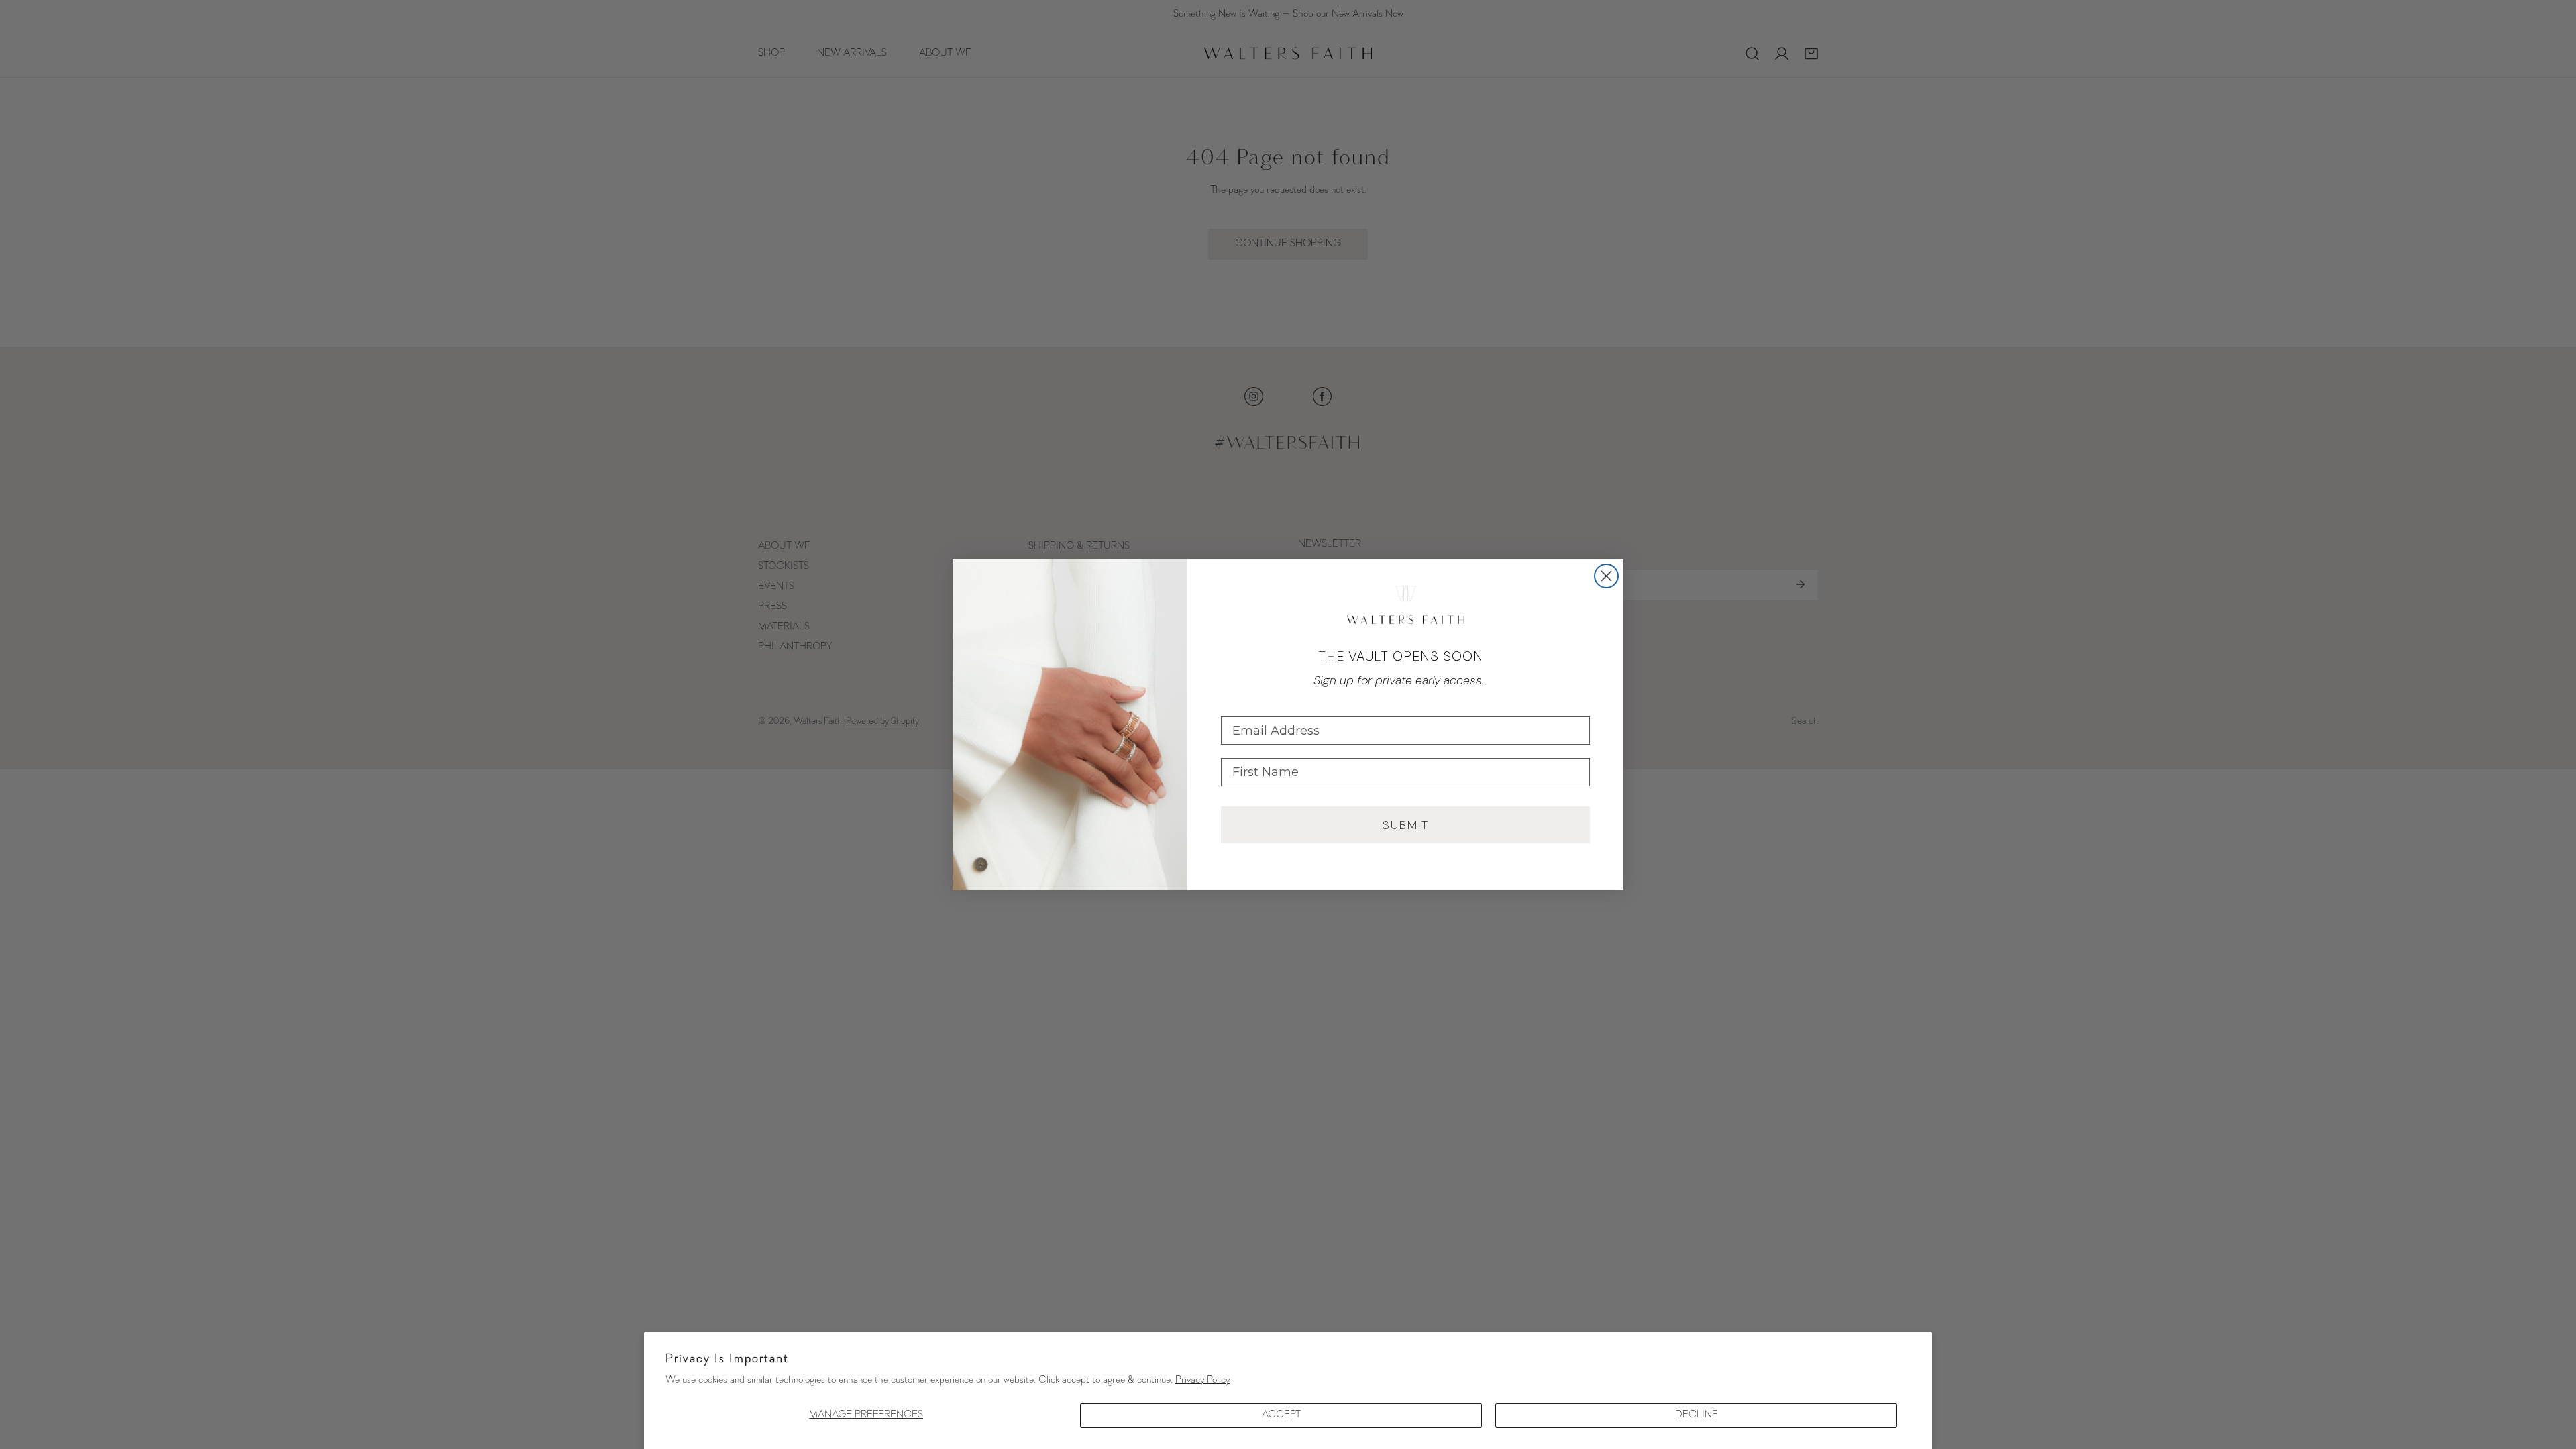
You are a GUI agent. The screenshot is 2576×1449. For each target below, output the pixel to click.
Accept (1281, 1415)
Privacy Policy (1202, 1380)
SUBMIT (1405, 825)
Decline (1697, 1415)
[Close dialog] (1606, 576)
